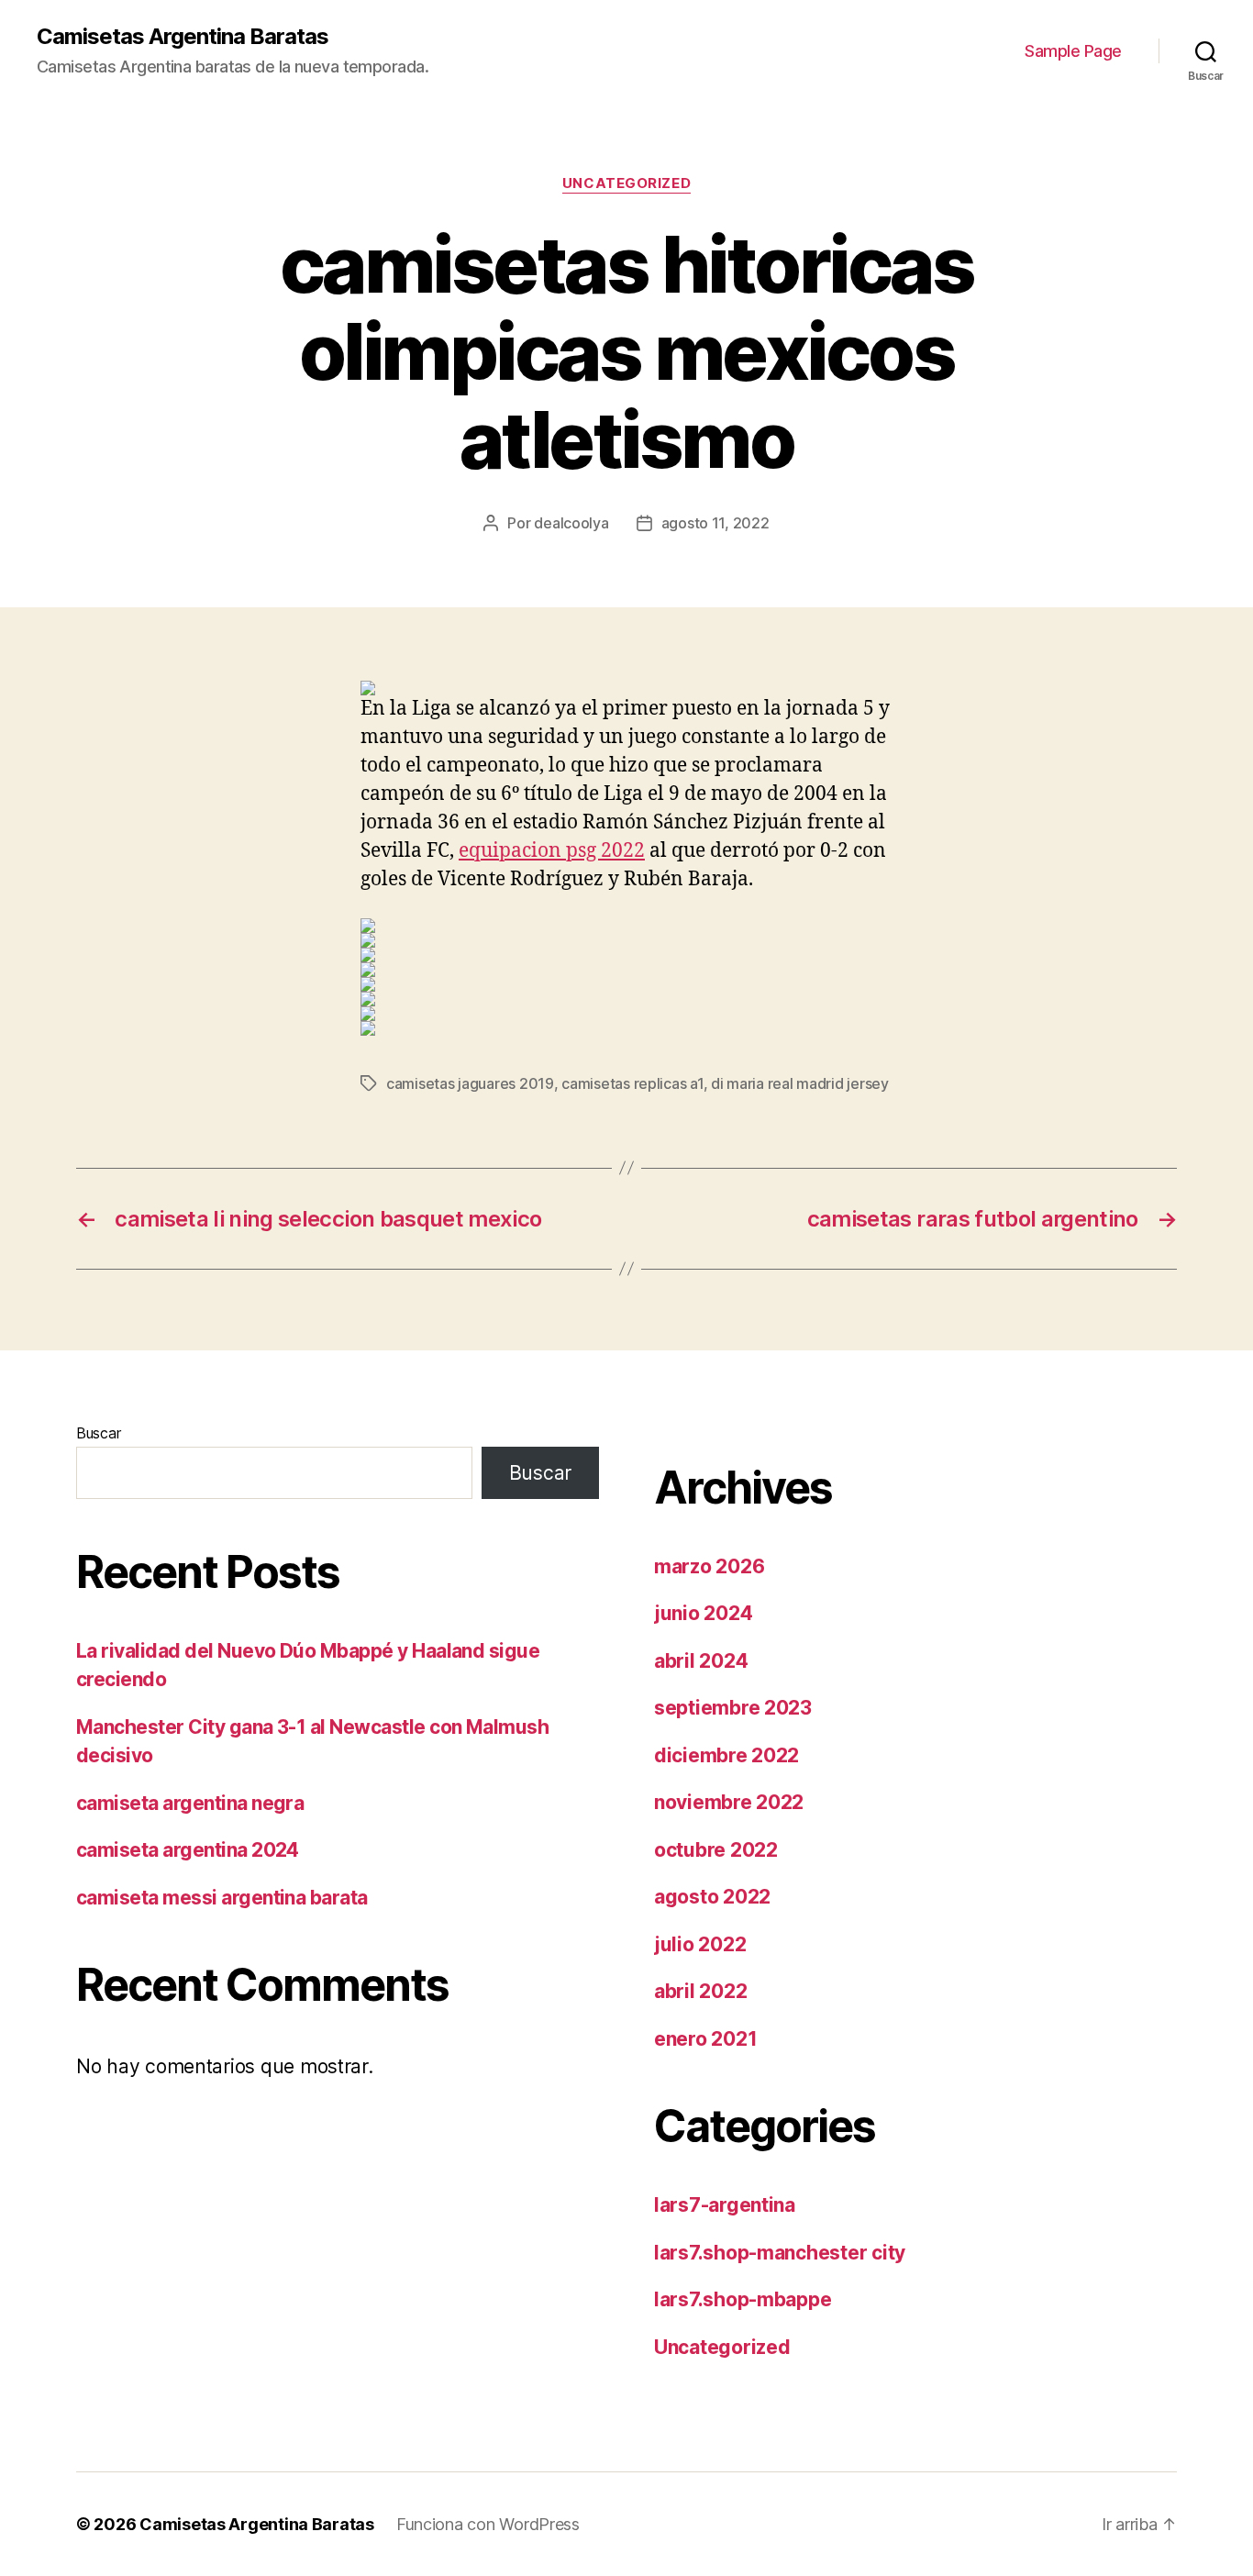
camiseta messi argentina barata (222, 1898)
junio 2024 (703, 1613)
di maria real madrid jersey (800, 1083)
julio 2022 (700, 1944)
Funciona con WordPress (488, 2524)
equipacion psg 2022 (552, 851)
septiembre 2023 (733, 1708)
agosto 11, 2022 (715, 523)
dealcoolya (571, 523)
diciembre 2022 (726, 1755)
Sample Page (1073, 51)
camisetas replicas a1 (632, 1083)
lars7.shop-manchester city (780, 2253)
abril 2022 (700, 1991)
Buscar (98, 1433)
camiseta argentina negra (190, 1803)
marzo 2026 (709, 1566)
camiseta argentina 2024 (188, 1850)
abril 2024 (701, 1661)
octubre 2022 (716, 1850)
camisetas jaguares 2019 (470, 1083)
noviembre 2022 (729, 1802)
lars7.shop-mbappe (743, 2299)
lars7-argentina (725, 2205)
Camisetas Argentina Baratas (183, 37)
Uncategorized (626, 183)
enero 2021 (705, 2039)
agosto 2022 (712, 1897)
